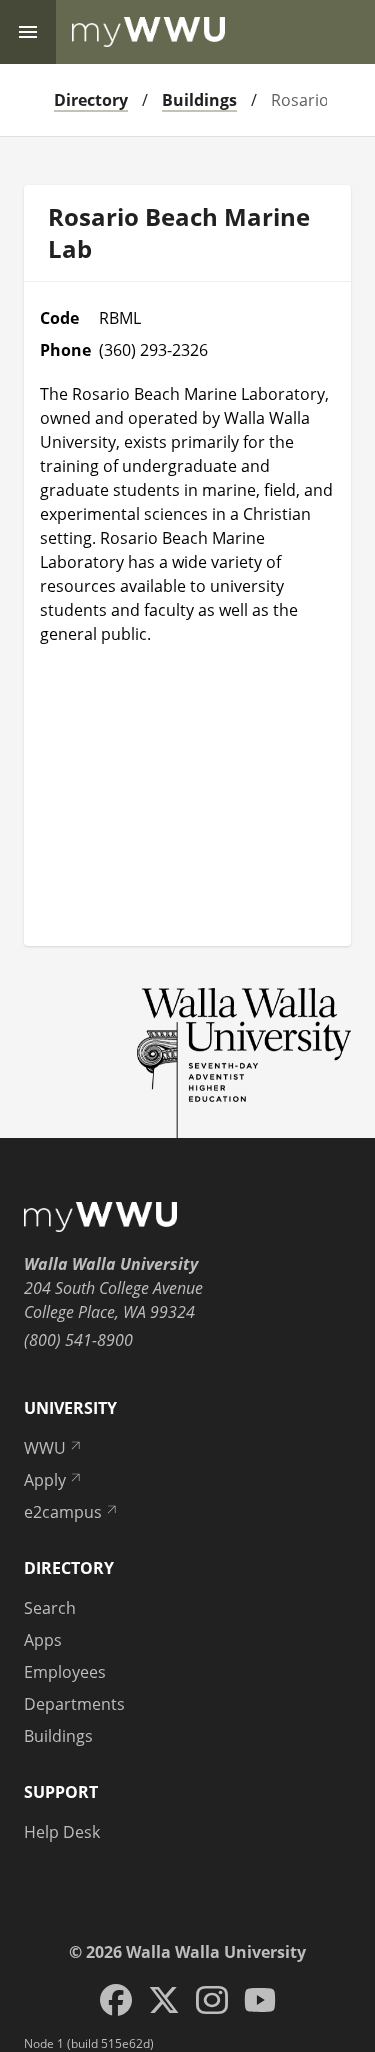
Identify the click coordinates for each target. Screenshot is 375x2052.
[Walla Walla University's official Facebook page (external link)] (116, 2000)
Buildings (199, 100)
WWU (45, 1448)
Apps (43, 1640)
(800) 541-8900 (78, 1340)
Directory (91, 100)
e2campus (63, 1512)
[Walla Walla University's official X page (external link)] (164, 2000)
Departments (74, 1704)
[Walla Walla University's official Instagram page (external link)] (212, 2000)
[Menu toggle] (28, 32)
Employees (65, 1672)
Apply (45, 1480)
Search (50, 1608)
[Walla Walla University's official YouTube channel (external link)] (260, 2000)
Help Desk (62, 1832)
